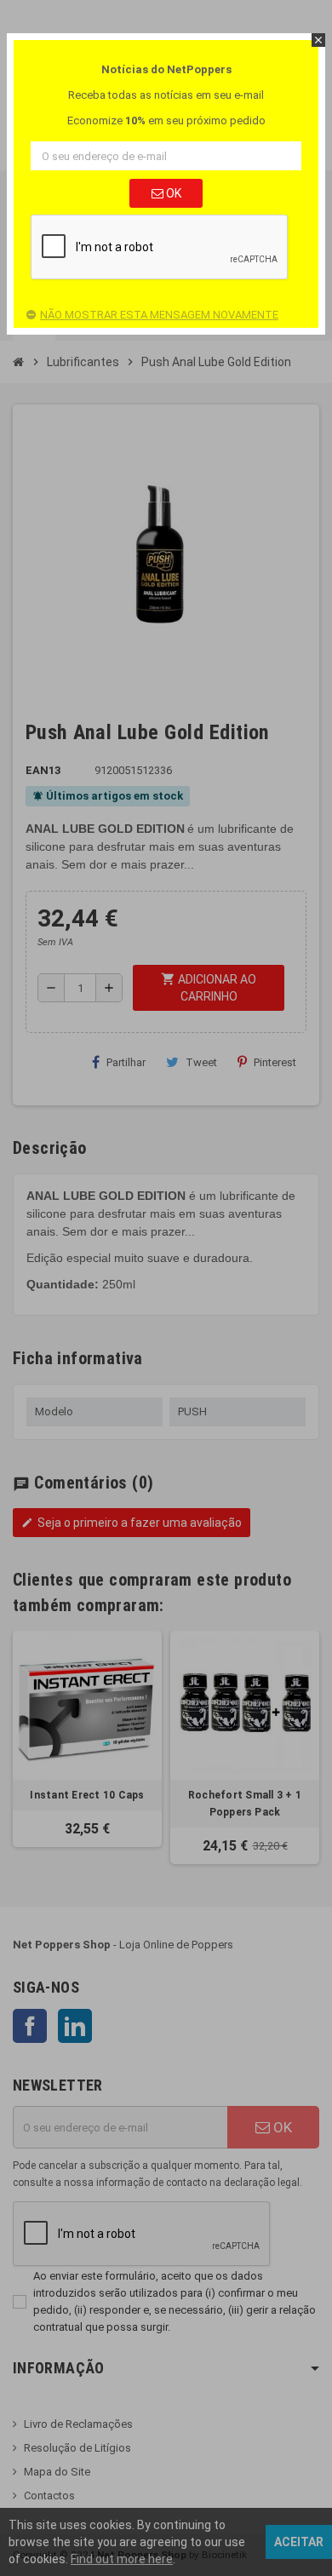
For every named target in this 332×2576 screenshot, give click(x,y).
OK (172, 193)
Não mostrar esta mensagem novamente (159, 315)
